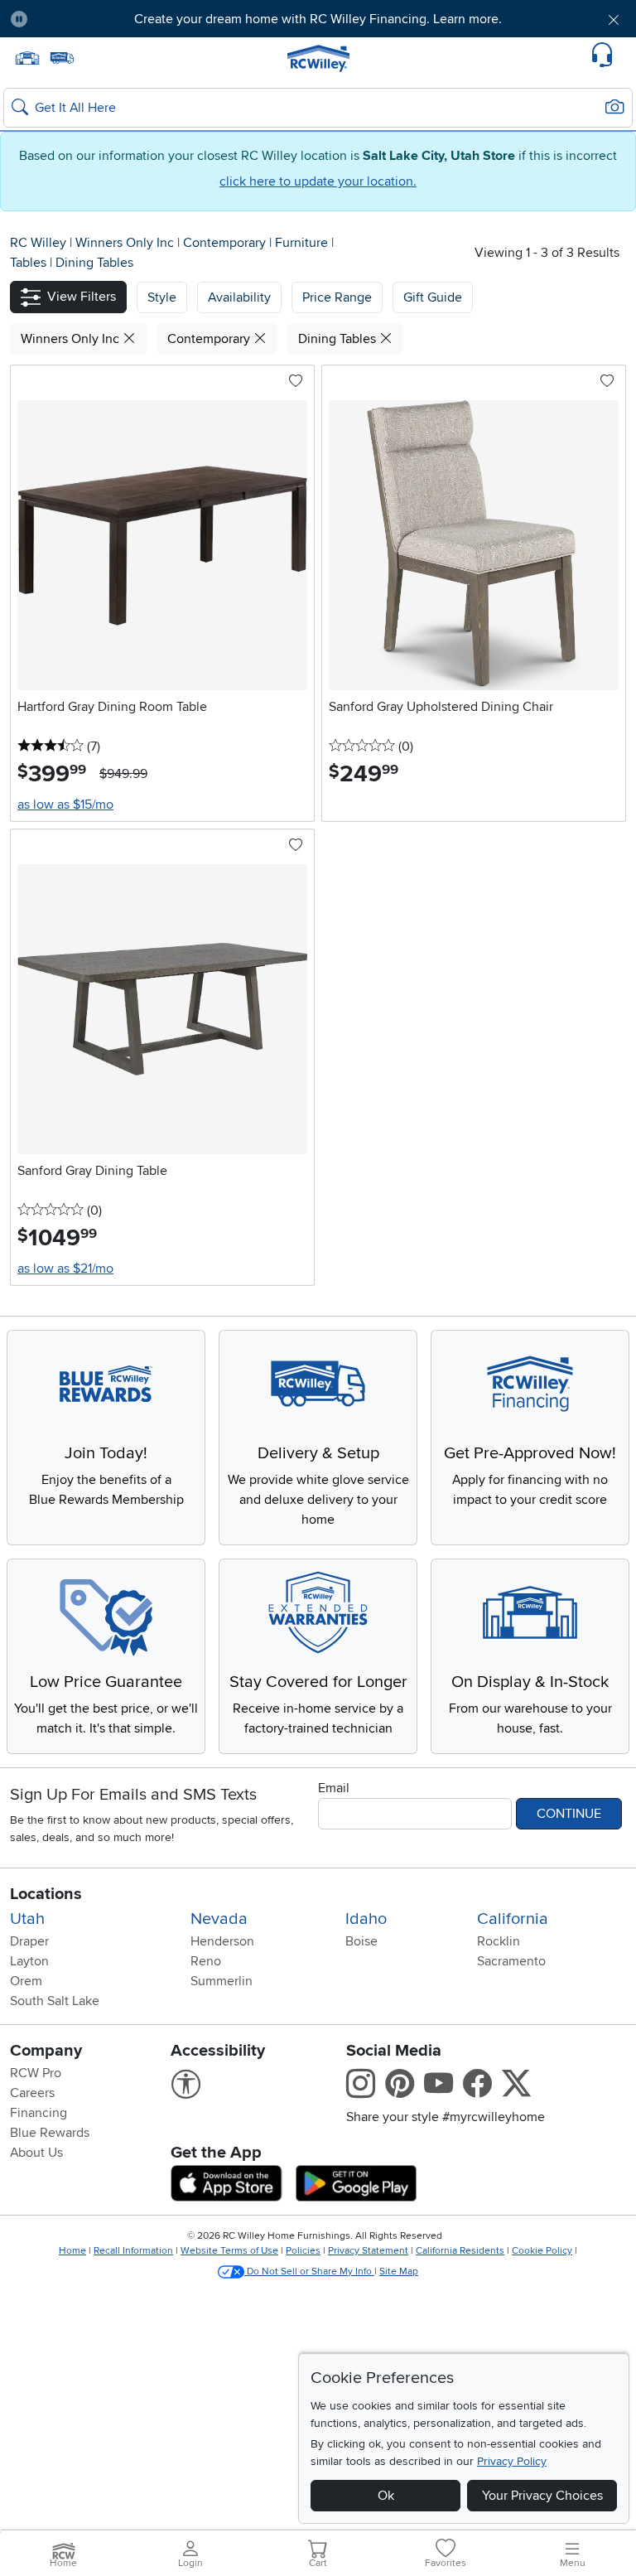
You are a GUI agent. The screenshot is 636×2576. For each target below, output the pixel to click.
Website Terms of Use (229, 2251)
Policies (303, 2251)
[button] (90, 19)
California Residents (460, 2251)
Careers (32, 2093)
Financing (39, 2113)
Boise (361, 1941)
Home (72, 2251)
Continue (569, 1814)
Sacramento (511, 1961)
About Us (36, 2153)
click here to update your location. (318, 181)
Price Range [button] (337, 297)
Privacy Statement (368, 2251)
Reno (206, 1961)
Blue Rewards (50, 2133)
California (513, 1919)
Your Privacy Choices (542, 2496)
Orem (26, 1981)
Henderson (222, 1941)
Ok (386, 2496)
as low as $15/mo (65, 805)
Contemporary (226, 243)
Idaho (366, 1919)
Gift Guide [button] (433, 297)
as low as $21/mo (65, 1269)
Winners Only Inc (126, 243)
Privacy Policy (512, 2461)
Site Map (399, 2272)
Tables (30, 263)
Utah (27, 1919)
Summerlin (222, 1981)
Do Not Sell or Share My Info (309, 2272)
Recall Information (133, 2251)
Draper (29, 1941)
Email (334, 1788)
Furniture (303, 243)
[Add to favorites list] (296, 382)
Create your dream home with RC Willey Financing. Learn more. (318, 19)
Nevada (219, 1919)
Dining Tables (94, 263)
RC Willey (38, 243)
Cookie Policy (542, 2251)
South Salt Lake (55, 2001)
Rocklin (499, 1941)
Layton (29, 1961)
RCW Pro (36, 2073)
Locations (46, 1894)
